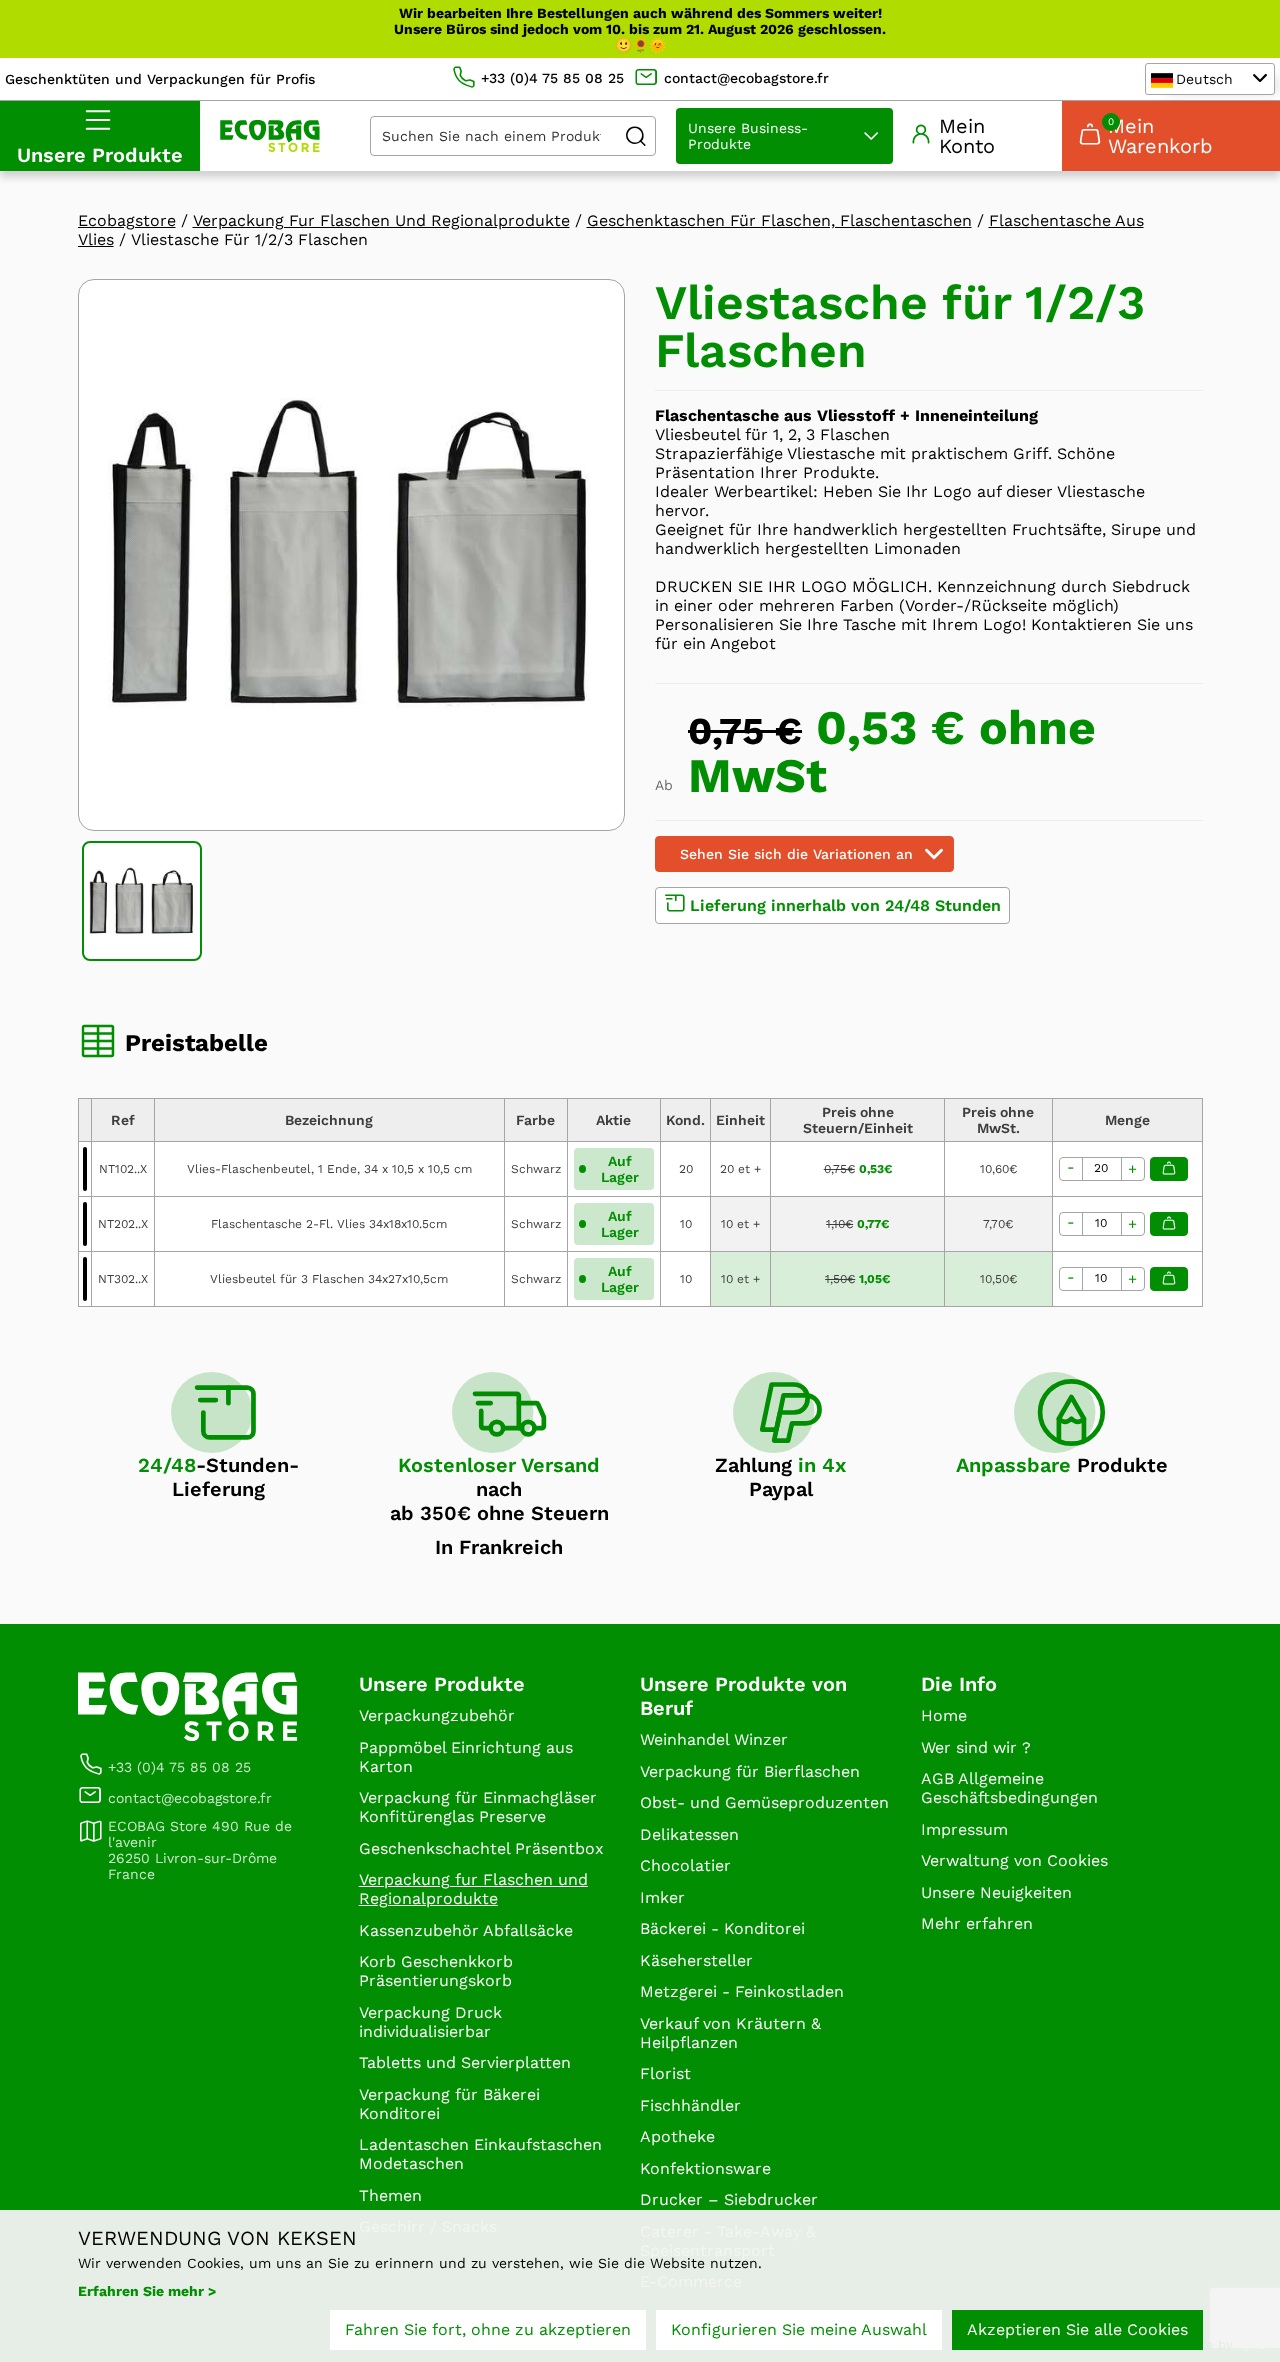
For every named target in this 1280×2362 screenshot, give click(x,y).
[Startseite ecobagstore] (270, 135)
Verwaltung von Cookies (1014, 1860)
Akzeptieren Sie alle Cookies (1077, 2329)
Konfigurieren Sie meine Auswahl (799, 2329)
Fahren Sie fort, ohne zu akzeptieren (488, 2329)
